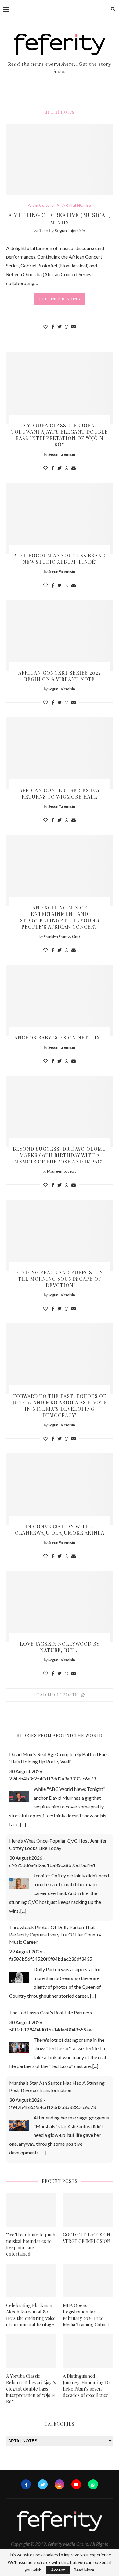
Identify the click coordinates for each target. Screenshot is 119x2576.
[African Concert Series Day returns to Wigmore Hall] (60, 753)
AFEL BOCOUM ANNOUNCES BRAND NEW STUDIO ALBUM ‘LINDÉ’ (60, 559)
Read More (84, 2570)
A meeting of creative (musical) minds (60, 219)
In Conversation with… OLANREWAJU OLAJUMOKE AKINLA (60, 1530)
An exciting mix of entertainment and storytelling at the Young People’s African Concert (60, 917)
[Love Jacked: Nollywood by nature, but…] (60, 1606)
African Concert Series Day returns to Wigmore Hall (60, 793)
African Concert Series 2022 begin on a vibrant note (60, 676)
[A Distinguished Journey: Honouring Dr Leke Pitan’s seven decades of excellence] (88, 2351)
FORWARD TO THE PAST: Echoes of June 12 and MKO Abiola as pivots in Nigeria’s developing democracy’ (60, 1406)
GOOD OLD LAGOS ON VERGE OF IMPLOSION (87, 2238)
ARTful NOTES (77, 205)
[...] (23, 1824)
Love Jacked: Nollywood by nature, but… (60, 1647)
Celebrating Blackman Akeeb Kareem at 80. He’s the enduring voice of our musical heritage (31, 2315)
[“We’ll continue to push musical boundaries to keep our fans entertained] (31, 2210)
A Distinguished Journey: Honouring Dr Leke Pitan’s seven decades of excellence (87, 2385)
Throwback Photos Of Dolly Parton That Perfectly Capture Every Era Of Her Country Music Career (55, 1934)
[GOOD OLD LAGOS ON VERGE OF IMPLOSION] (88, 2210)
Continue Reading (60, 299)
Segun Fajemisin (70, 230)
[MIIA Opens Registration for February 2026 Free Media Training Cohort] (88, 2281)
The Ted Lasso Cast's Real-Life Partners (50, 2012)
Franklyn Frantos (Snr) (62, 936)
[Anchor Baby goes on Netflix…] (60, 1000)
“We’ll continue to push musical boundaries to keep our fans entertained (31, 2244)
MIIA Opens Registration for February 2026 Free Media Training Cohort (86, 2315)
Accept (58, 2570)
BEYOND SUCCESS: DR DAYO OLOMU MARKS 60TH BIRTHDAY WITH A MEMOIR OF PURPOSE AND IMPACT (60, 1155)
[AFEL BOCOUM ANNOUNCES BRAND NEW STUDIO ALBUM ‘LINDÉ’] (60, 518)
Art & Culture (41, 205)
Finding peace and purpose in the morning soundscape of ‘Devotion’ (60, 1279)
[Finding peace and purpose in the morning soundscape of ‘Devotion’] (60, 1235)
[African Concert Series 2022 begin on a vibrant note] (60, 635)
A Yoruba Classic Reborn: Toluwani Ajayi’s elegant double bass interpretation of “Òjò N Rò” (60, 435)
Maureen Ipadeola (62, 1171)
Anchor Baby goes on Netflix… (60, 1037)
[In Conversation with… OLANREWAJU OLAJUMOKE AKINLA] (60, 1489)
